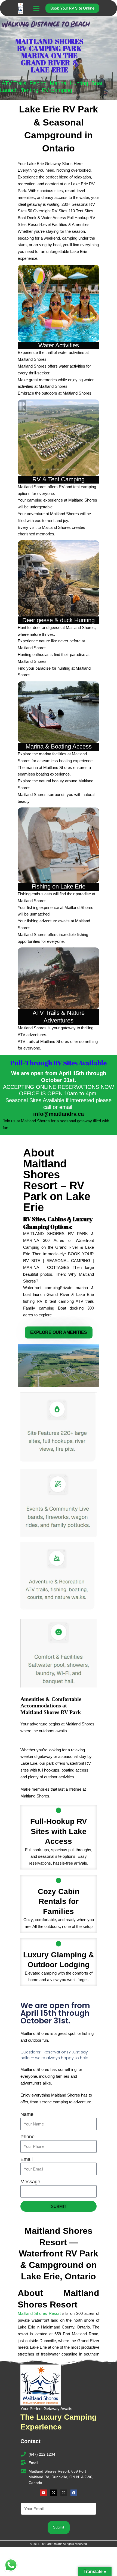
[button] (36, 8)
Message (30, 2182)
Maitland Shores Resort (39, 2313)
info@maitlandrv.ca (59, 1114)
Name (27, 2114)
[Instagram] (64, 2493)
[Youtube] (44, 2493)
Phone (27, 2137)
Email (27, 2159)
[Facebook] (74, 2493)
